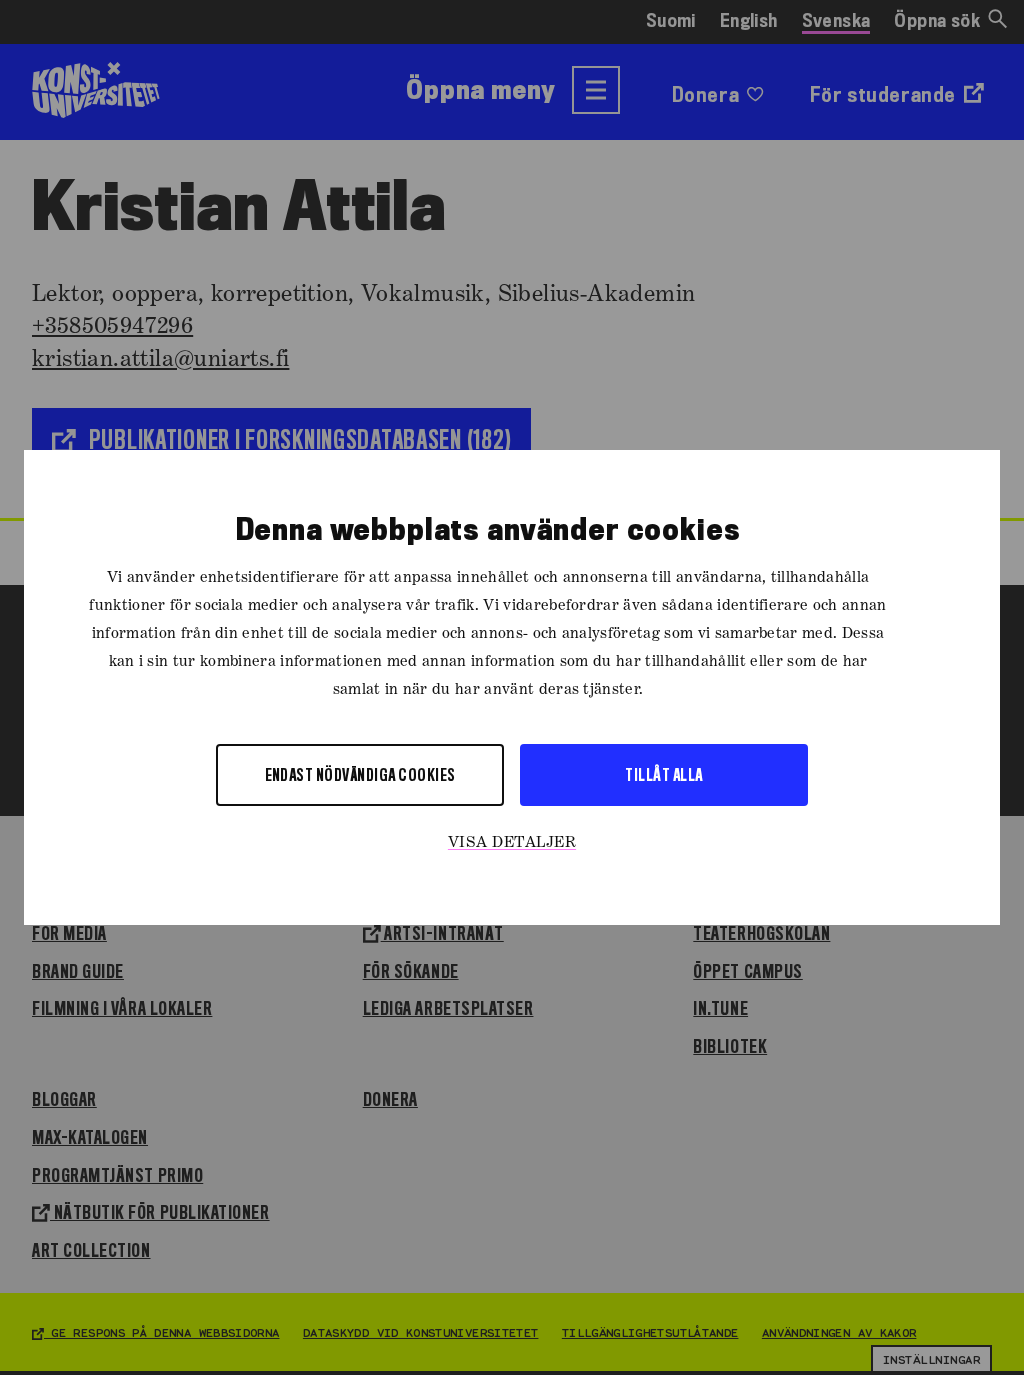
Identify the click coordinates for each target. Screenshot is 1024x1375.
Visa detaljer (512, 843)
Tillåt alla (663, 774)
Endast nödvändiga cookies (360, 774)
